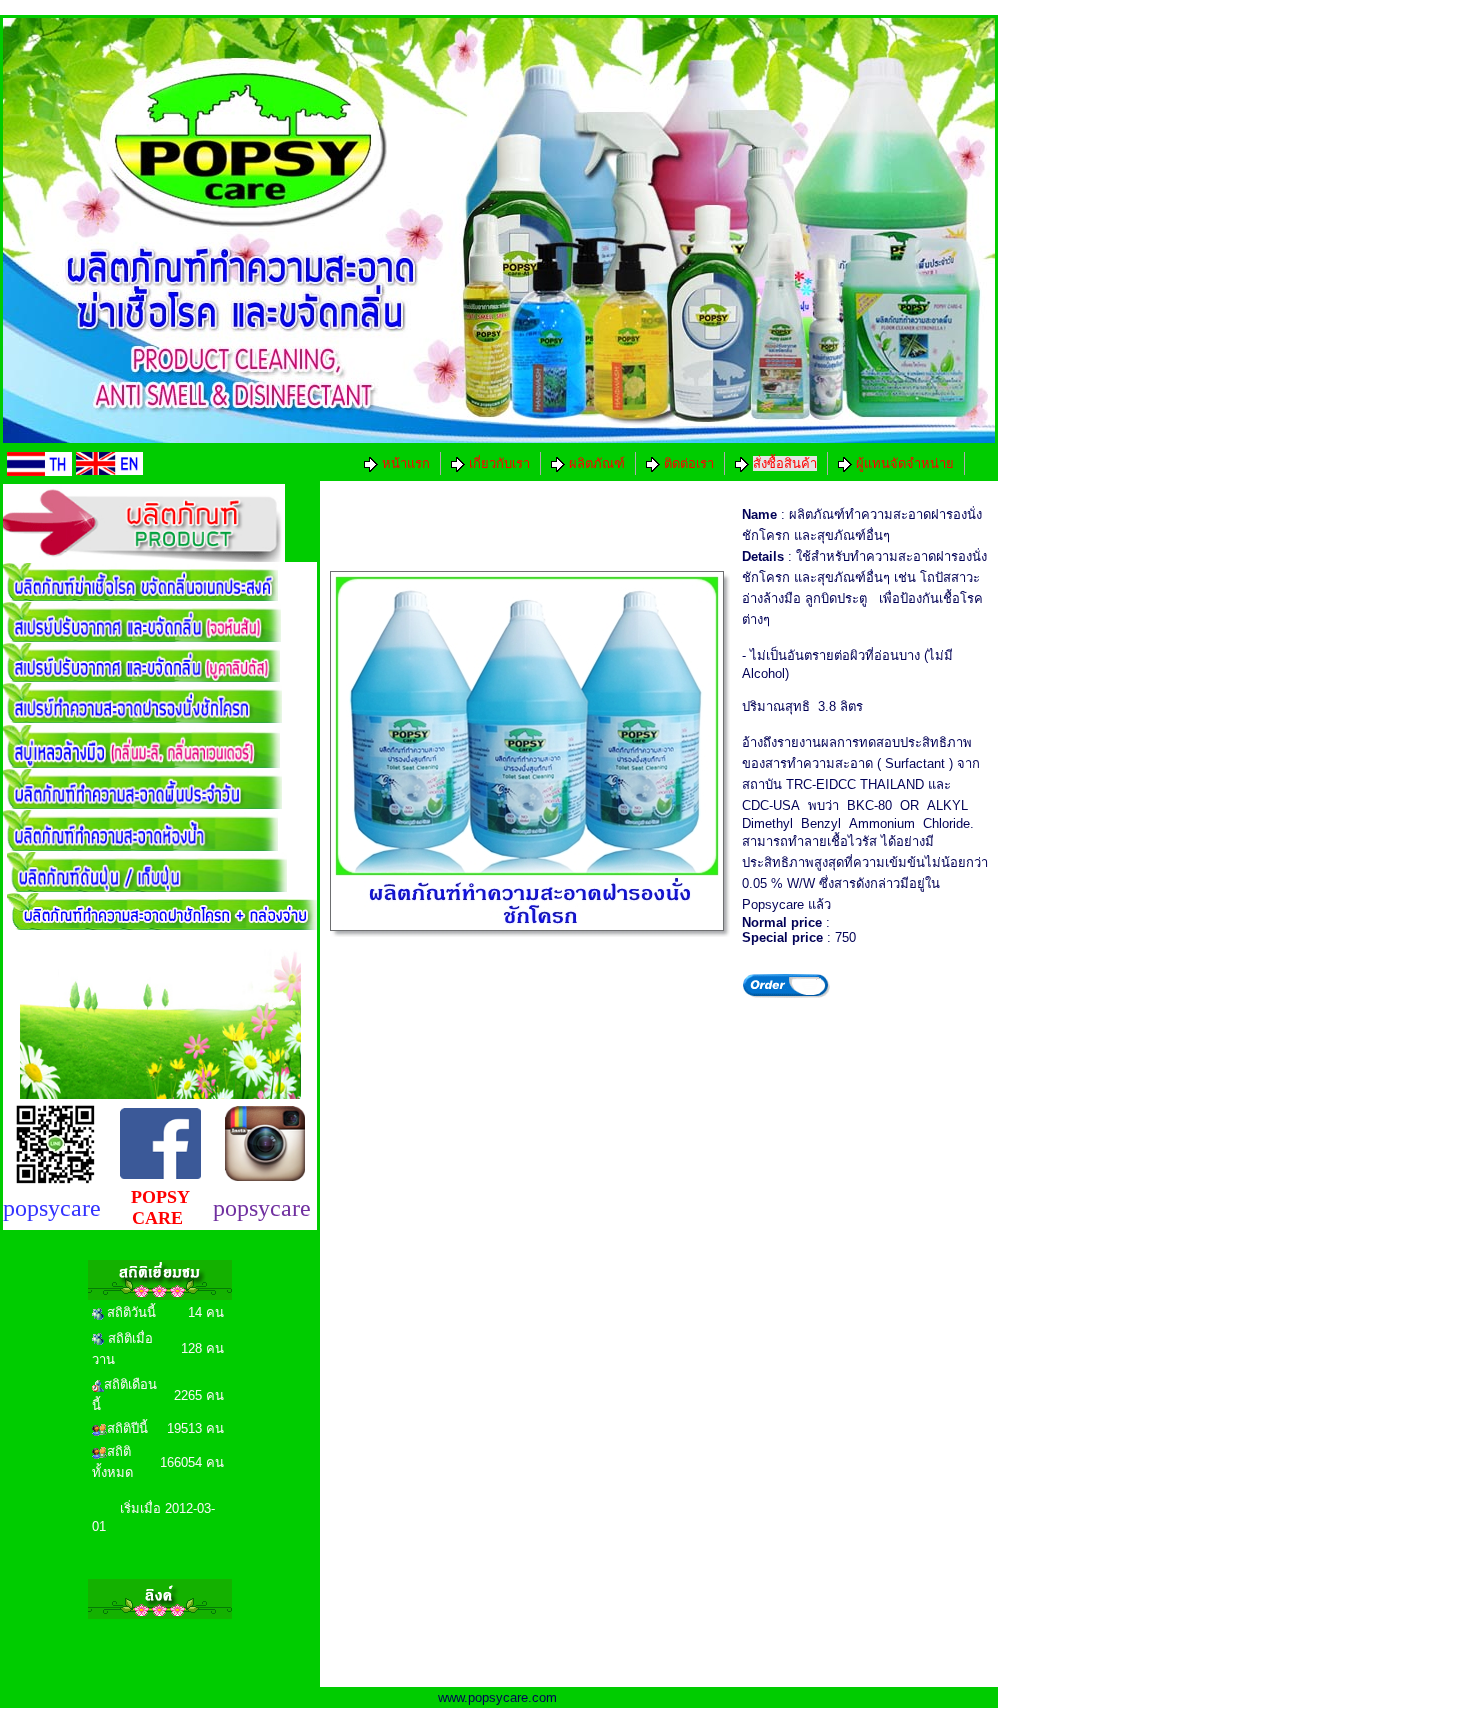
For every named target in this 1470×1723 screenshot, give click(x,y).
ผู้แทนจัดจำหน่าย (903, 463)
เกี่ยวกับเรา (497, 463)
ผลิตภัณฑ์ (595, 463)
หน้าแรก (404, 463)
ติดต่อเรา (687, 463)
